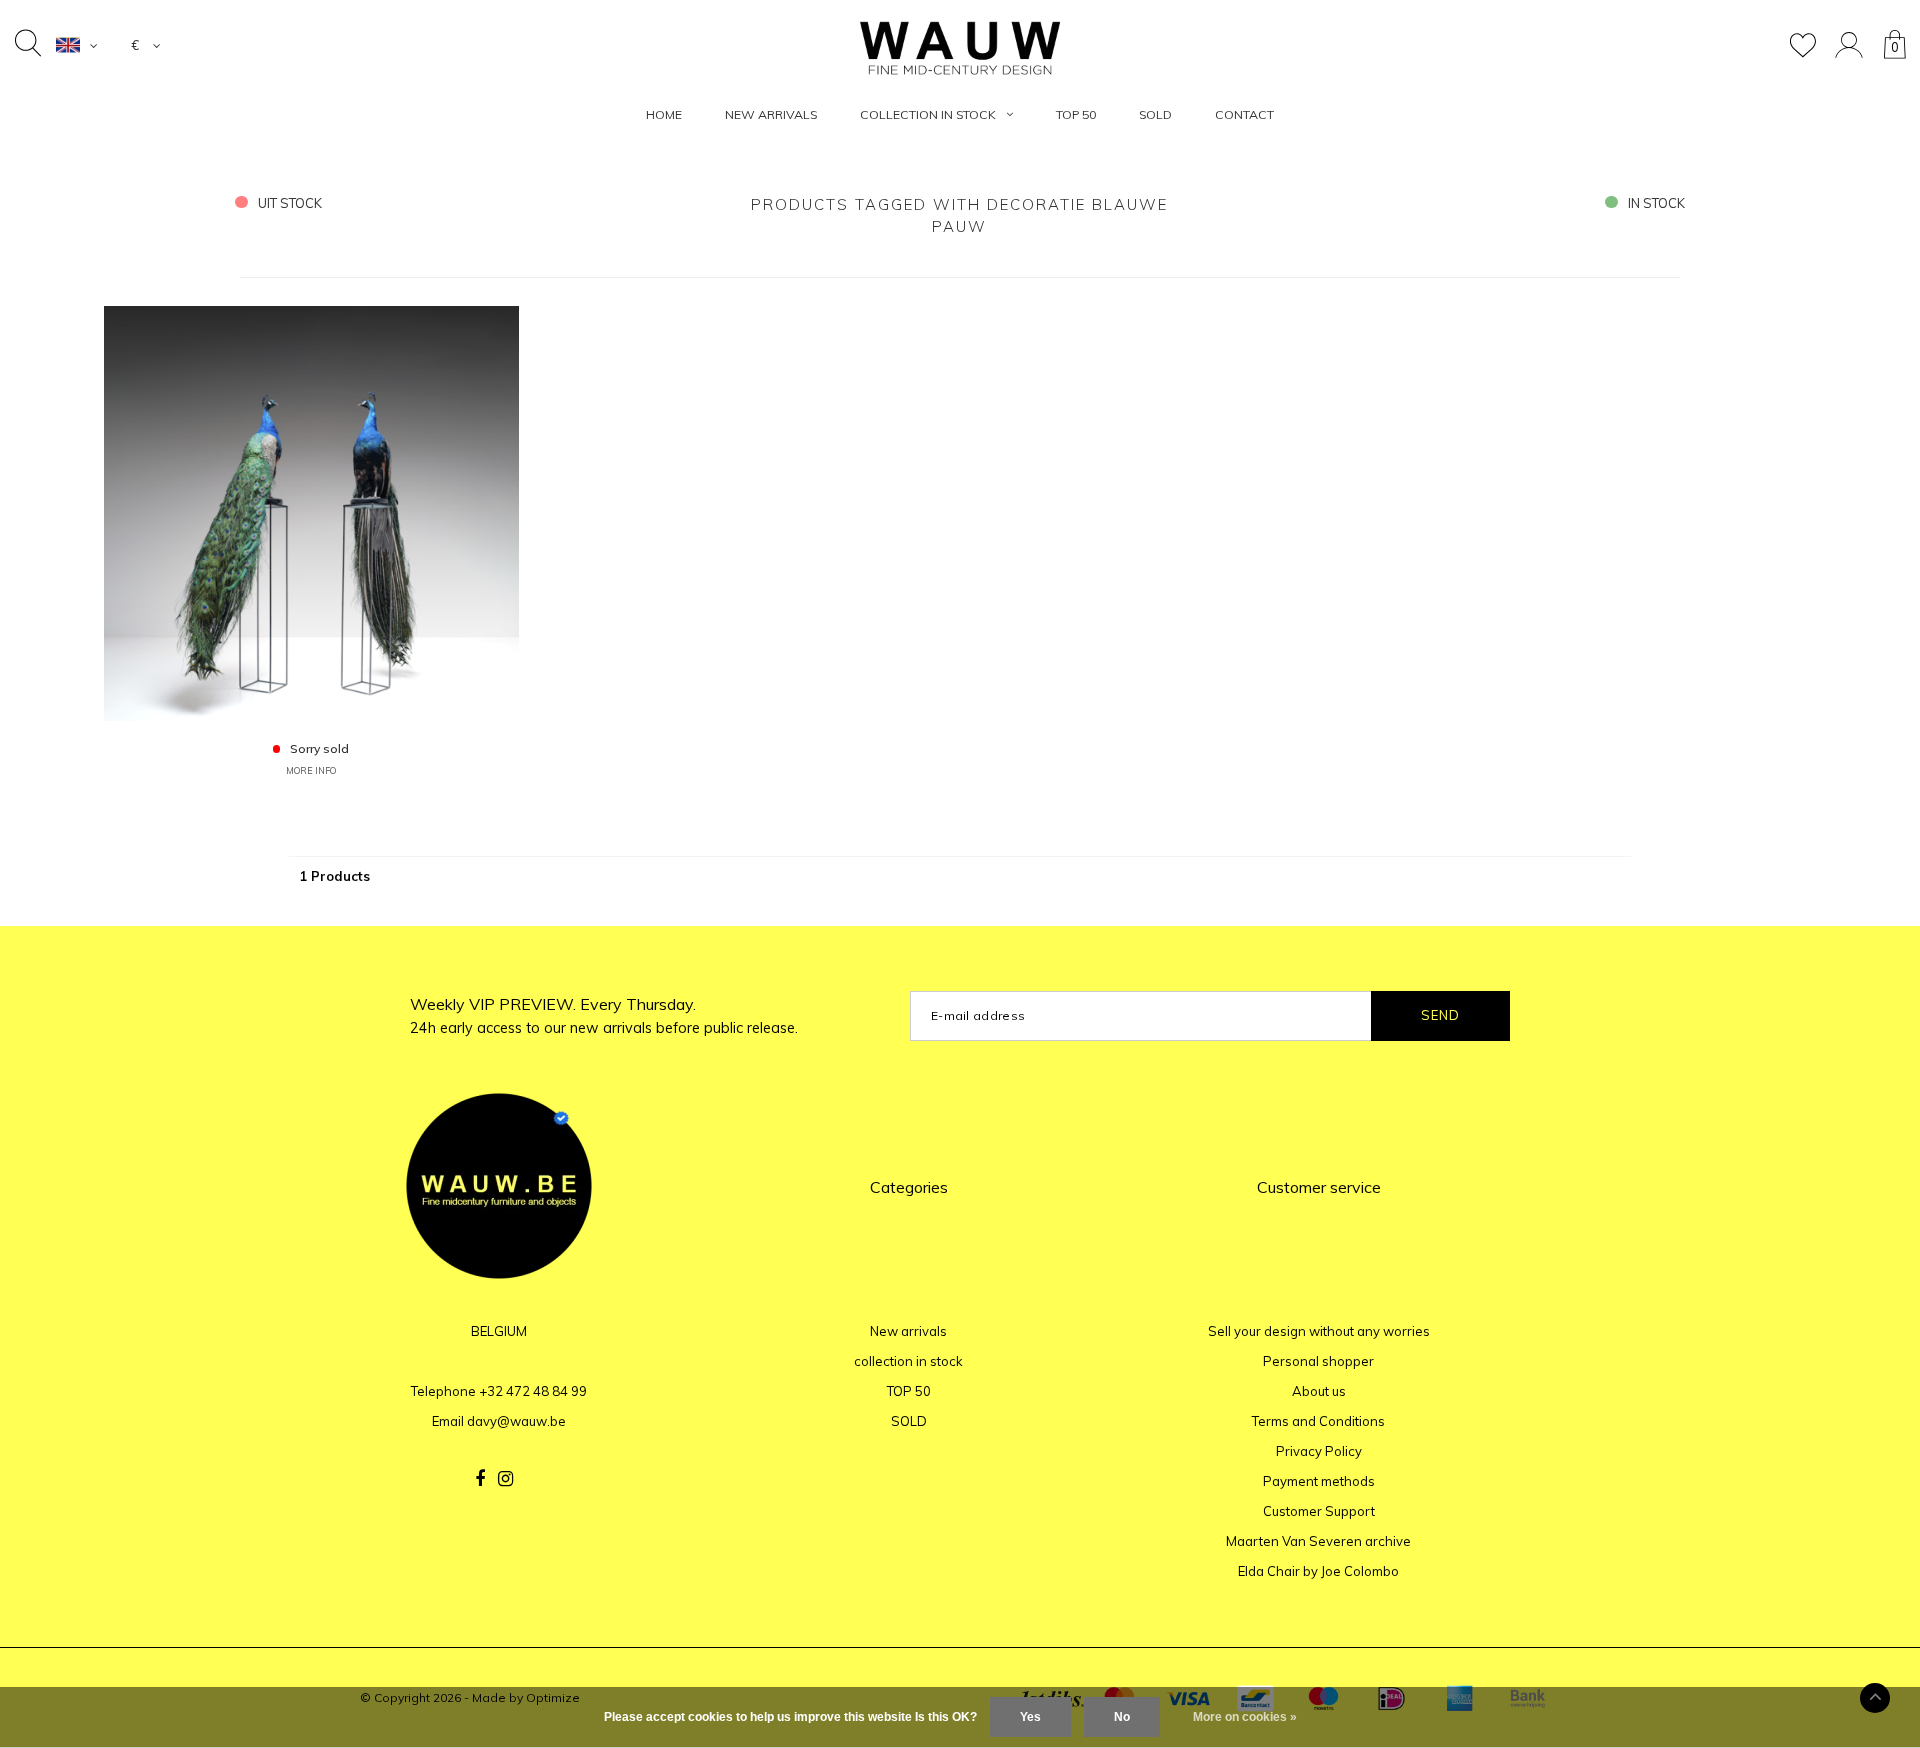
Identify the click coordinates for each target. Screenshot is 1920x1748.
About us (1319, 1391)
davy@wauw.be (516, 1421)
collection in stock (928, 114)
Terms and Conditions (1318, 1421)
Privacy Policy (1319, 1451)
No (1122, 1717)
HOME (664, 114)
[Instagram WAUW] (505, 1479)
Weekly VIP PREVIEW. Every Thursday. (604, 1015)
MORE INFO (311, 770)
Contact (1244, 114)
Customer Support (1319, 1511)
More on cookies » (1245, 1717)
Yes (1030, 1717)
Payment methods (1319, 1481)
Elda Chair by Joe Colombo (1318, 1571)
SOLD (1155, 114)
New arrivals (771, 114)
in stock (1656, 203)
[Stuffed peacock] (311, 512)
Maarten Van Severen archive (1318, 1541)
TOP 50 (1076, 114)
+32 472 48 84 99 (533, 1391)
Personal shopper (1318, 1361)
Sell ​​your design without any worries (1319, 1331)
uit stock (290, 203)
